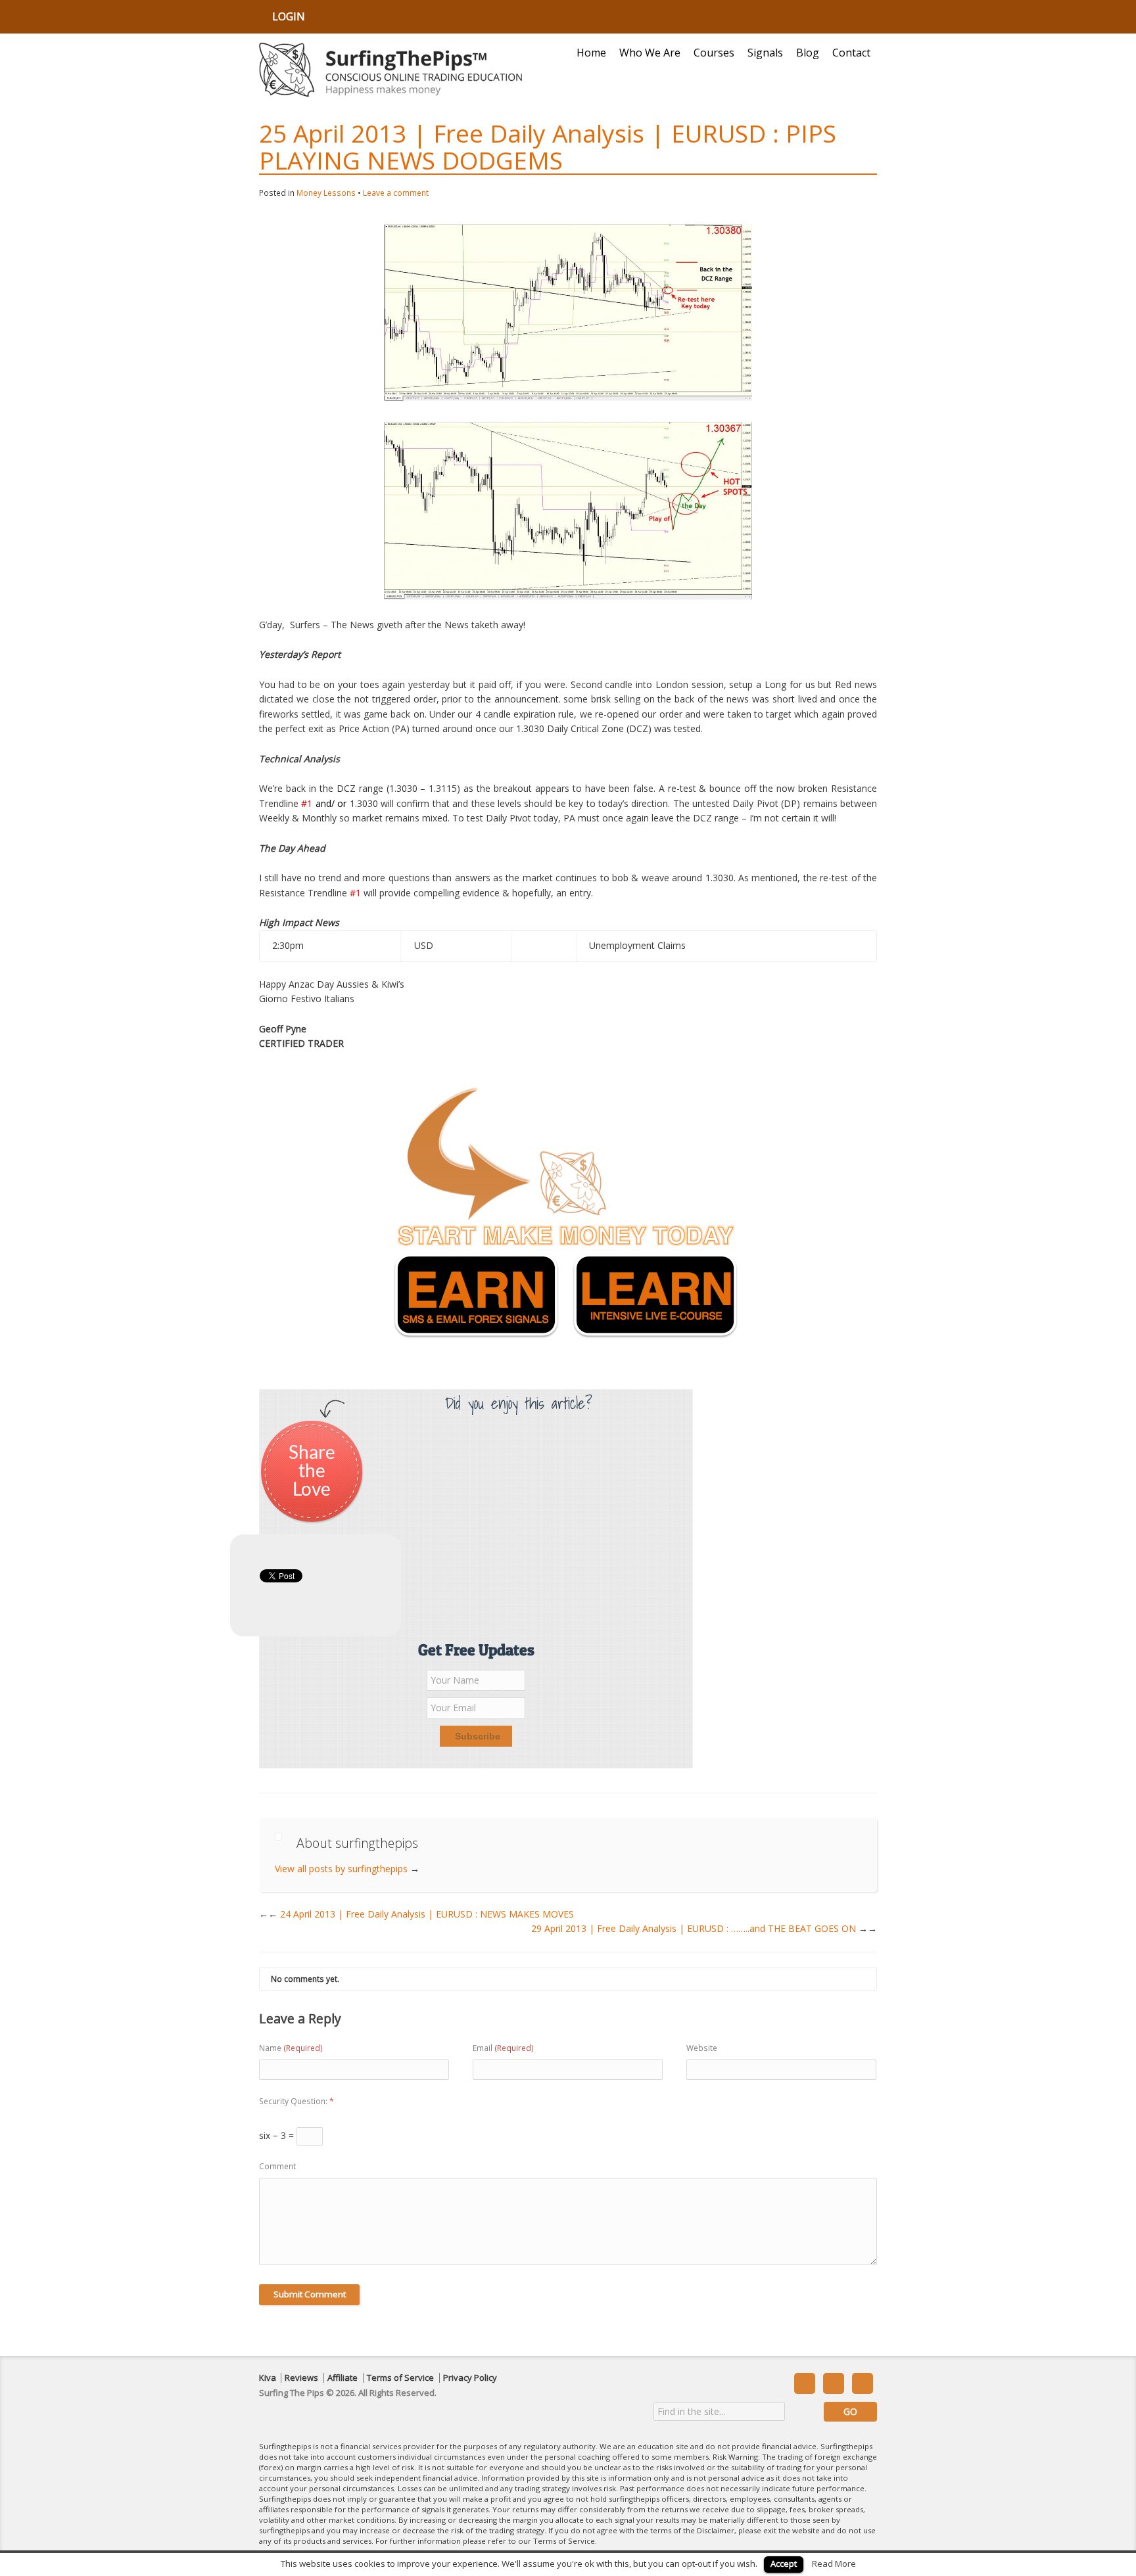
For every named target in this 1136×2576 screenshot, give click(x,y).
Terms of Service (400, 2378)
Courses (714, 53)
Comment (277, 2166)
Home (591, 53)
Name (291, 2048)
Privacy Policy (470, 2378)
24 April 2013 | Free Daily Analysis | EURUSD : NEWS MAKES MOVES (421, 1914)
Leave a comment (396, 193)
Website (702, 2048)
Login (289, 16)
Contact (851, 53)
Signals (765, 53)
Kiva (268, 2378)
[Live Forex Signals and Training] (390, 70)
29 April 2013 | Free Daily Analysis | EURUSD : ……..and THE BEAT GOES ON (704, 1928)
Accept (784, 2564)
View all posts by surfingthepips (347, 1869)
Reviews (301, 2378)
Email (503, 2048)
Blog (808, 53)
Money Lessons (326, 193)
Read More (834, 2564)
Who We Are (650, 53)
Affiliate (343, 2378)
